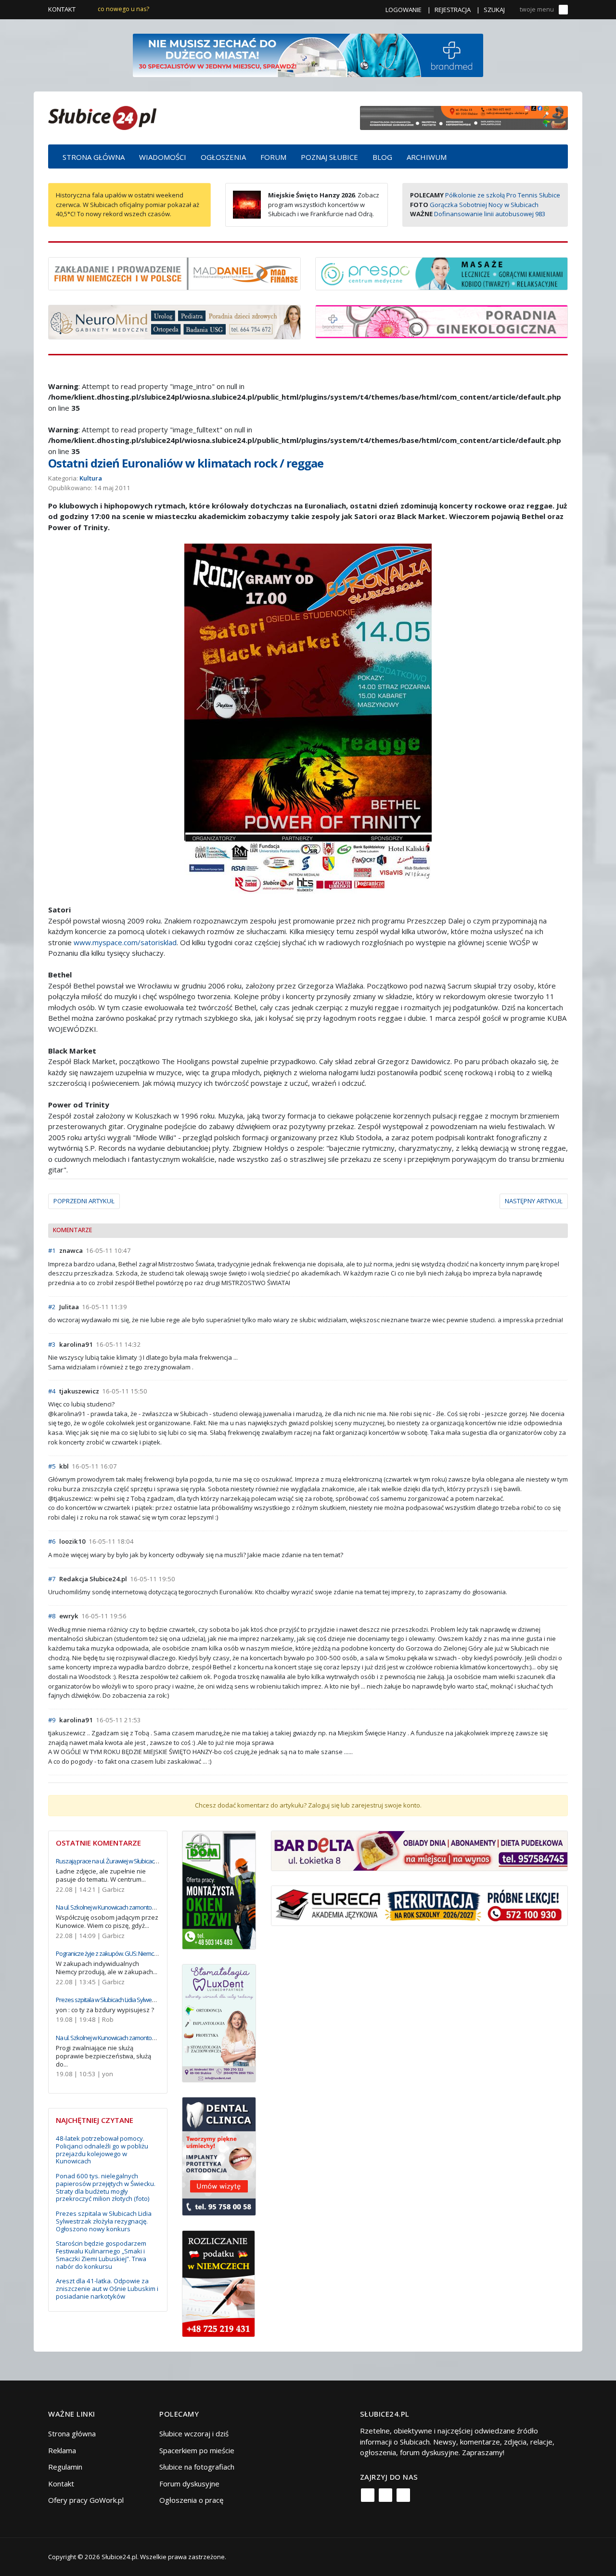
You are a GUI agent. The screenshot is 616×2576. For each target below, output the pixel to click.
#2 (52, 1307)
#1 (52, 1250)
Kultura (91, 478)
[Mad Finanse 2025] (174, 273)
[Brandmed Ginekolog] (442, 321)
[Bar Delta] (419, 1850)
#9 (52, 1720)
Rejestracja (453, 10)
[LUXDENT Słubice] (219, 2022)
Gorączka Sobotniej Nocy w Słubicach (484, 205)
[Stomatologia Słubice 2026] (464, 117)
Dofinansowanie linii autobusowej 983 (490, 214)
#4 (52, 1391)
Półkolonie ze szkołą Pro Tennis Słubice (503, 195)
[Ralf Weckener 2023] (218, 2283)
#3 (52, 1344)
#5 (52, 1466)
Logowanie (404, 10)
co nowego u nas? (123, 9)
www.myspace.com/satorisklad (125, 942)
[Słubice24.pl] (102, 117)
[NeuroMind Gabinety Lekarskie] (174, 321)
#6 (52, 1541)
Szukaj (494, 10)
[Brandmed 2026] (308, 54)
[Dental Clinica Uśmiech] (219, 2156)
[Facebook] (368, 2495)
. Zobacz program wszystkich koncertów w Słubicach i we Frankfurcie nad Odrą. (324, 204)
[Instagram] (385, 2495)
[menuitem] (94, 156)
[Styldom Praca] (219, 1889)
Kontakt (62, 9)
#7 (52, 1579)
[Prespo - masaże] (442, 273)
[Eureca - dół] (419, 1905)
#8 (52, 1616)
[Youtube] (403, 2495)
